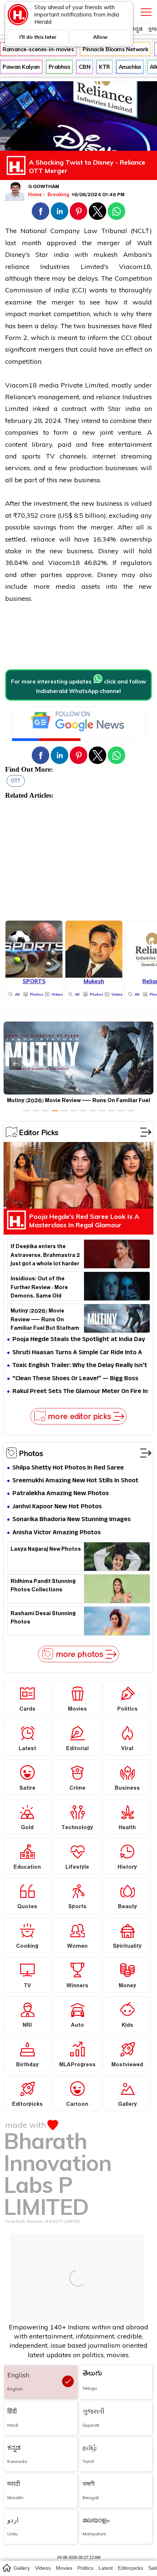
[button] (41, 211)
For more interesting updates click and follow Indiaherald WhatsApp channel (78, 686)
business (109, 503)
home (6, 2568)
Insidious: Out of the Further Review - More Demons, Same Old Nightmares (39, 1287)
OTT (16, 781)
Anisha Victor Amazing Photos (57, 1533)
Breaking (59, 194)
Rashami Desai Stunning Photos (43, 1619)
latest (106, 2568)
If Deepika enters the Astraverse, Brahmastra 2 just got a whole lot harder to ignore (45, 1254)
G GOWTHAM (44, 187)
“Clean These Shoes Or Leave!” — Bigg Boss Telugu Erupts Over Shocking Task (75, 1379)
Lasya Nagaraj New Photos (46, 1550)
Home (35, 194)
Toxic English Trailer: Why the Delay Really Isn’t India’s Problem (80, 1366)
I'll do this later (38, 37)
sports (31, 456)
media (49, 385)
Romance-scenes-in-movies (38, 49)
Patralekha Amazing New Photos (61, 1494)
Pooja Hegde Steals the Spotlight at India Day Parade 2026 (79, 1340)
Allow (100, 37)
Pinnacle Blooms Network (115, 49)
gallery (22, 2568)
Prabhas (60, 67)
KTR (104, 67)
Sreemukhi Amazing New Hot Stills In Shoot (75, 1481)
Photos (31, 1453)
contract (74, 409)
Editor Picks (39, 1132)
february (19, 421)
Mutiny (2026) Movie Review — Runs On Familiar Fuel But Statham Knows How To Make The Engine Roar (45, 1319)
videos (43, 2568)
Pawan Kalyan (21, 67)
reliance (17, 267)
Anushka (130, 67)
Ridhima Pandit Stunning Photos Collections (43, 1587)
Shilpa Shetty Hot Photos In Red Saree (68, 1468)
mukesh (106, 254)
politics (85, 2568)
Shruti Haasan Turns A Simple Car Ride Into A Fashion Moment (77, 1353)
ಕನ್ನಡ (137, 29)
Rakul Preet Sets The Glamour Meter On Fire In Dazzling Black (80, 1392)
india (61, 254)
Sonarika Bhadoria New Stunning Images (72, 1520)
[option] (26, 1111)
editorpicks (131, 2568)
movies (64, 2568)
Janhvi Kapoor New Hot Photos (57, 1507)
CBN (85, 67)
